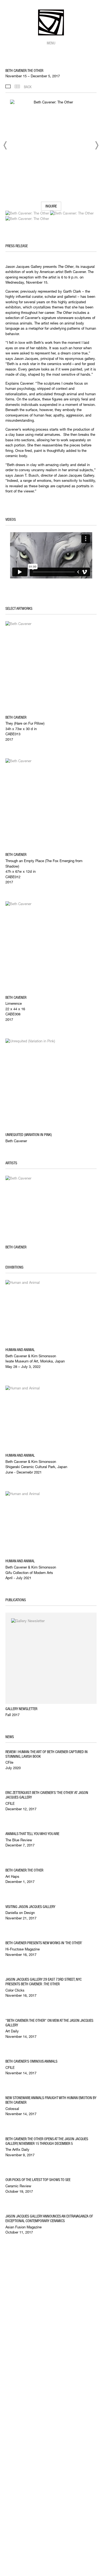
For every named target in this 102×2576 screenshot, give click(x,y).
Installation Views (8, 86)
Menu (51, 43)
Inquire (51, 206)
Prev (5, 145)
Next (97, 145)
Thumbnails (17, 86)
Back (28, 87)
